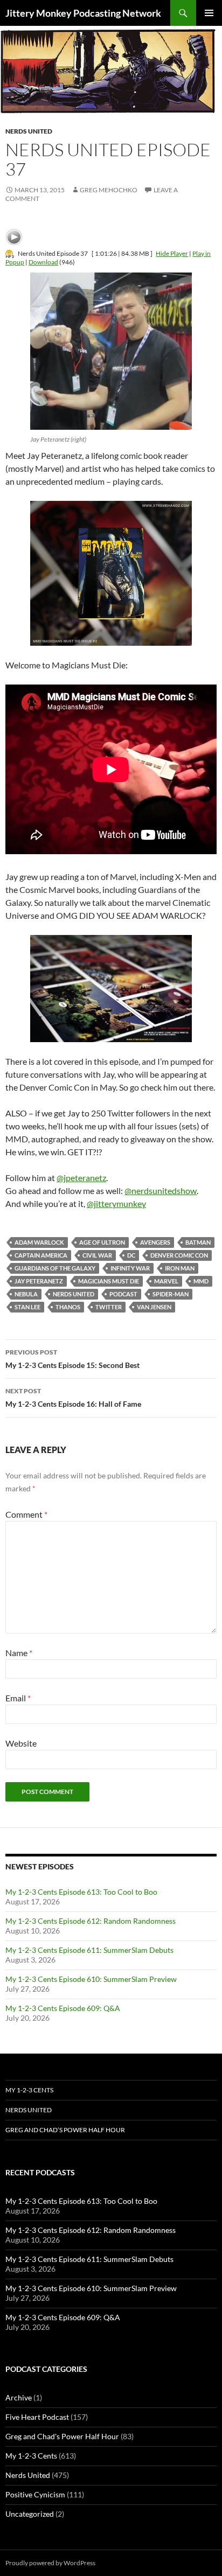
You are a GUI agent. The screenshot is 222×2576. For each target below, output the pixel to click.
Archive (19, 2397)
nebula (26, 1294)
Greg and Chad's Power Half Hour (62, 2436)
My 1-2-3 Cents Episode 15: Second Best (72, 1359)
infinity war (130, 1268)
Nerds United (29, 131)
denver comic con (179, 1255)
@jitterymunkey (116, 1203)
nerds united (74, 1294)
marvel (166, 1281)
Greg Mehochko (109, 190)
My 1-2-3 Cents (29, 2090)
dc (131, 1255)
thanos (68, 1307)
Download (43, 262)
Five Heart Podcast (37, 2417)
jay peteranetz (39, 1281)
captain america (41, 1255)
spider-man (171, 1294)
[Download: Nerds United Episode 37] (10, 253)
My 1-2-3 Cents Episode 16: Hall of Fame (73, 1398)
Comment (26, 1514)
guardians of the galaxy (55, 1268)
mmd (201, 1281)
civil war (97, 1255)
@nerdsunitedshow (161, 1191)
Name (19, 1653)
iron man (180, 1268)
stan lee (27, 1307)
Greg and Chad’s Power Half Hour (65, 2130)
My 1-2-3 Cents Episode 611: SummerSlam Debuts (89, 1950)
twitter (109, 1307)
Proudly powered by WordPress (50, 2563)
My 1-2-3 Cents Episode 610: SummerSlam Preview (91, 1979)
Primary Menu (209, 13)
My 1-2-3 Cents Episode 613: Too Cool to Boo (81, 1892)
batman (198, 1242)
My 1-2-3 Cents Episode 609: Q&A (63, 2008)
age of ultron (102, 1242)
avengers (155, 1242)
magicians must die (109, 1281)
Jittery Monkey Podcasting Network (83, 13)
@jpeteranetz (81, 1178)
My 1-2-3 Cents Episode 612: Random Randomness (91, 1921)
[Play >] (14, 237)
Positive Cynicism (35, 2494)
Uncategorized (30, 2514)
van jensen (154, 1307)
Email (18, 1698)
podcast (123, 1294)
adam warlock (39, 1242)
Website (21, 1743)
